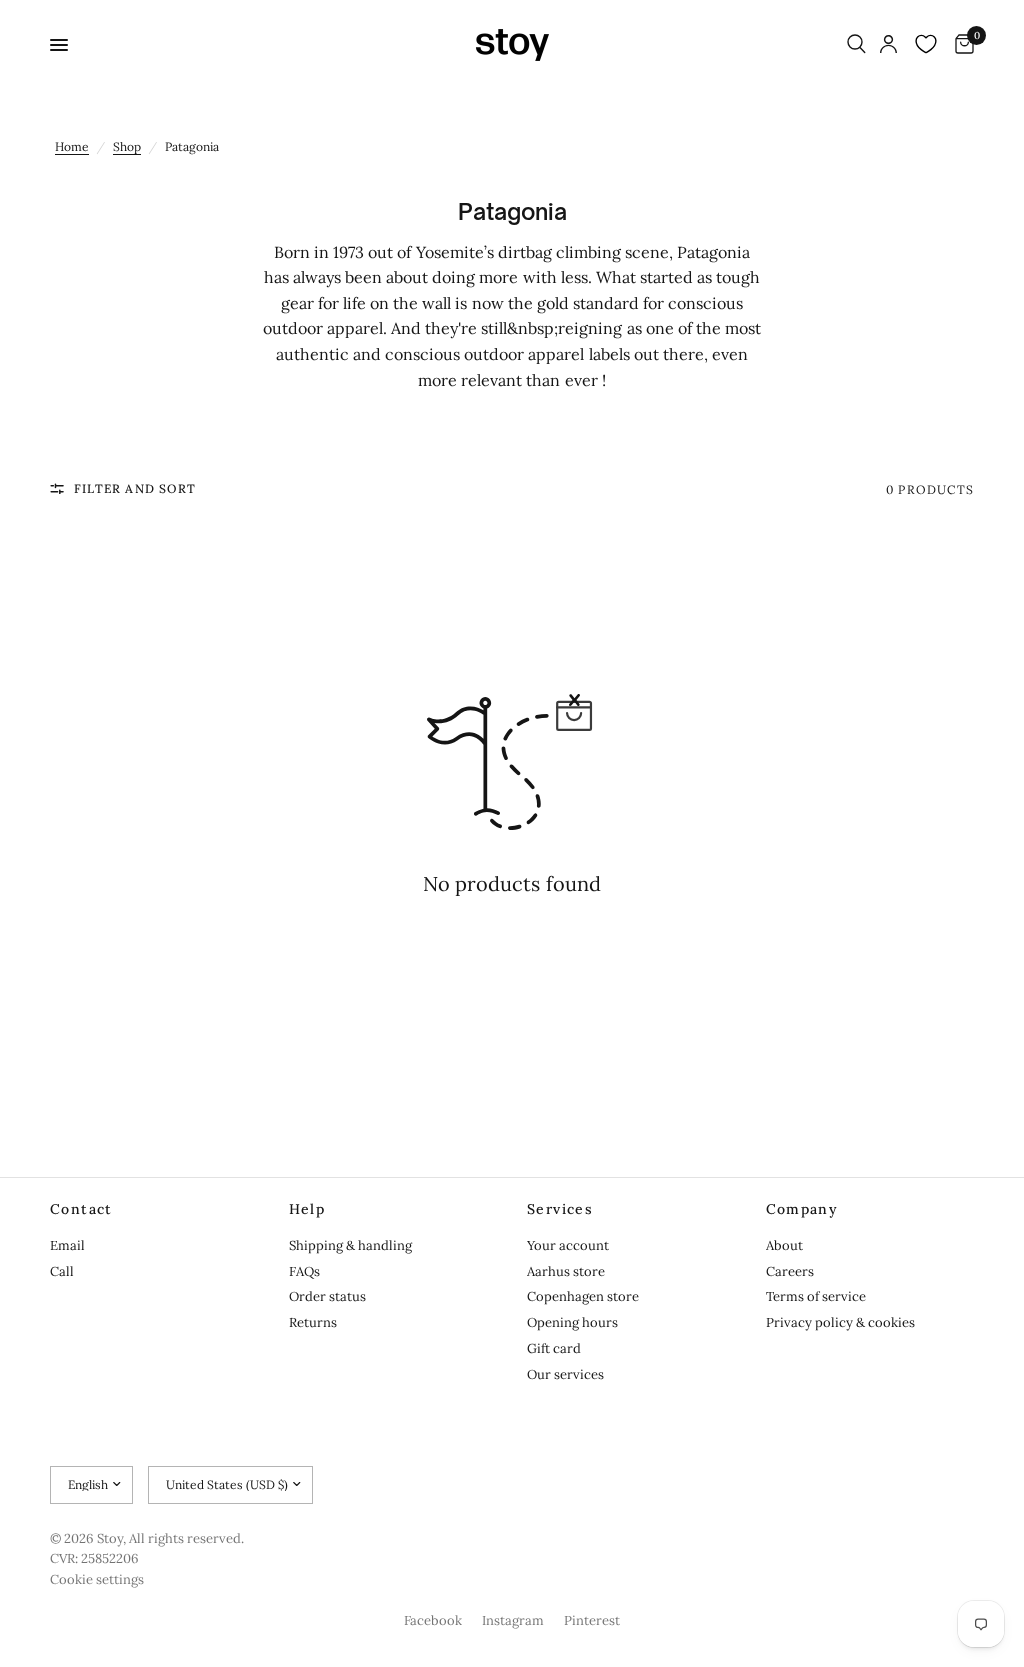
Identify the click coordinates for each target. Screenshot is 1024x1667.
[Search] (856, 45)
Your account (568, 1245)
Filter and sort (135, 488)
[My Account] (888, 45)
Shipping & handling (350, 1245)
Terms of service (816, 1296)
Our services (565, 1374)
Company (802, 1209)
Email (67, 1245)
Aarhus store (566, 1271)
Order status (327, 1296)
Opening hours (572, 1322)
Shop (127, 146)
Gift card (554, 1348)
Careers (790, 1271)
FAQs (304, 1271)
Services (560, 1209)
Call (62, 1271)
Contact (81, 1209)
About (784, 1245)
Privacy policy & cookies (840, 1322)
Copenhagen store (583, 1296)
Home (72, 146)
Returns (313, 1322)
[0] (961, 45)
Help (307, 1209)
